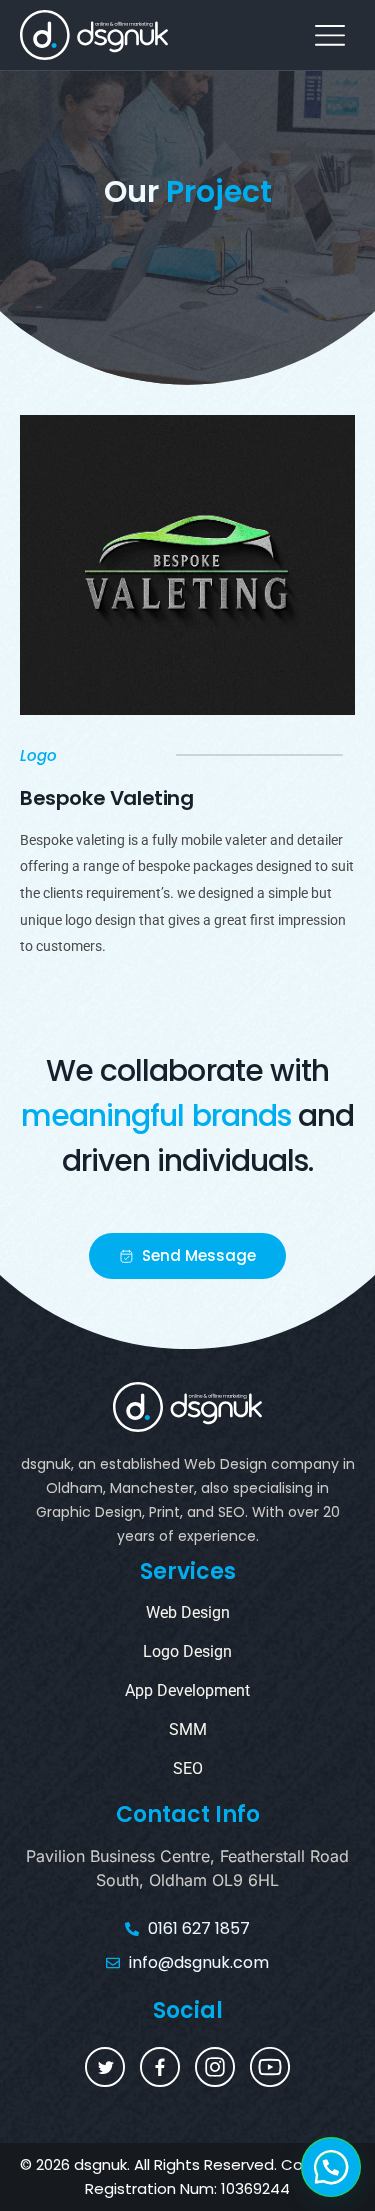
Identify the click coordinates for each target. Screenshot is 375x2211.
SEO (188, 1768)
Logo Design (187, 1651)
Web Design (188, 1612)
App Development (187, 1690)
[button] (329, 34)
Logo (38, 755)
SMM (188, 1729)
